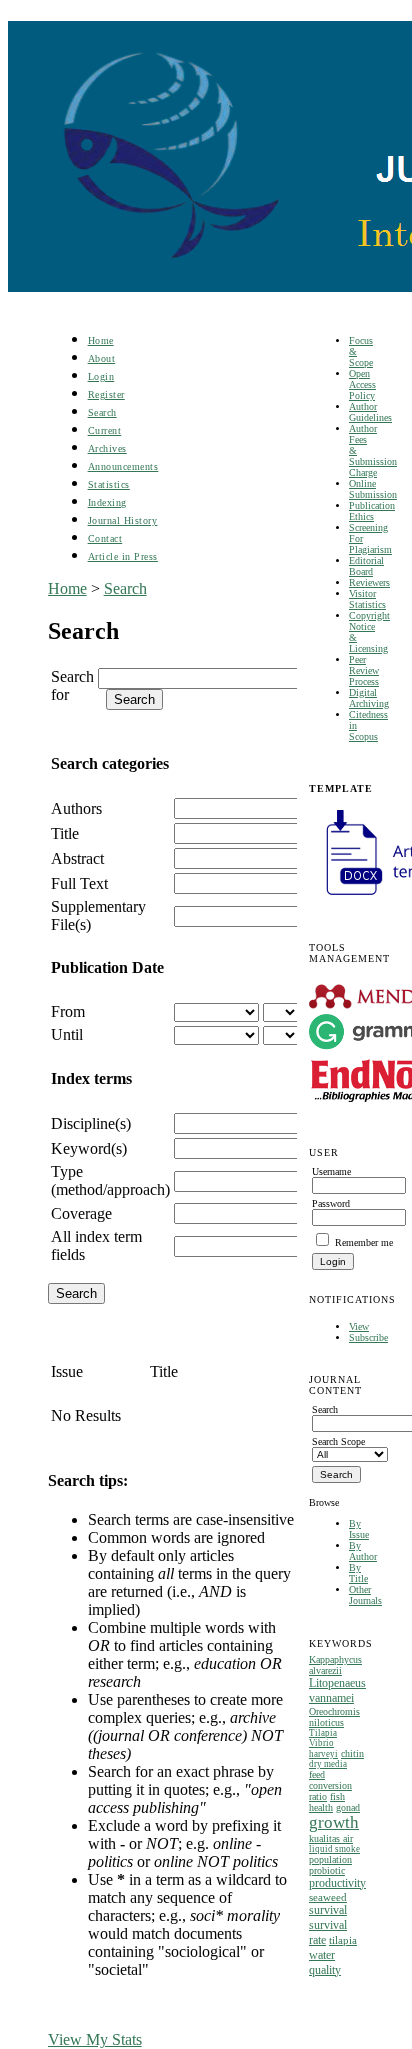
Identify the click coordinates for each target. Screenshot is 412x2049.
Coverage (81, 1213)
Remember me (364, 1242)
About (102, 358)
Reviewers (369, 582)
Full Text (79, 883)
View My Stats (95, 2039)
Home (101, 340)
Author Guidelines (370, 412)
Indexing (107, 502)
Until (67, 1034)
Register (106, 394)
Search (102, 412)
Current (105, 430)
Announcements (123, 466)
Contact (105, 538)
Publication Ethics (372, 511)
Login (101, 376)
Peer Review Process (364, 670)
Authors (76, 808)
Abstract (77, 858)
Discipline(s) (91, 1123)
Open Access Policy (362, 384)
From (68, 1011)
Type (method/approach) (110, 1180)
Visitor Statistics (367, 599)
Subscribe (368, 1337)
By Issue (359, 1529)
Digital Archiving (369, 698)
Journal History (123, 520)
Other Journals (365, 1595)
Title (65, 833)
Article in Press (123, 556)
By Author (363, 1551)
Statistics (109, 484)
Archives (107, 448)
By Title (358, 1573)
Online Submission (373, 489)
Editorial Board (366, 566)
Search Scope (338, 1441)
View (359, 1326)
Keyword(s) (89, 1148)
